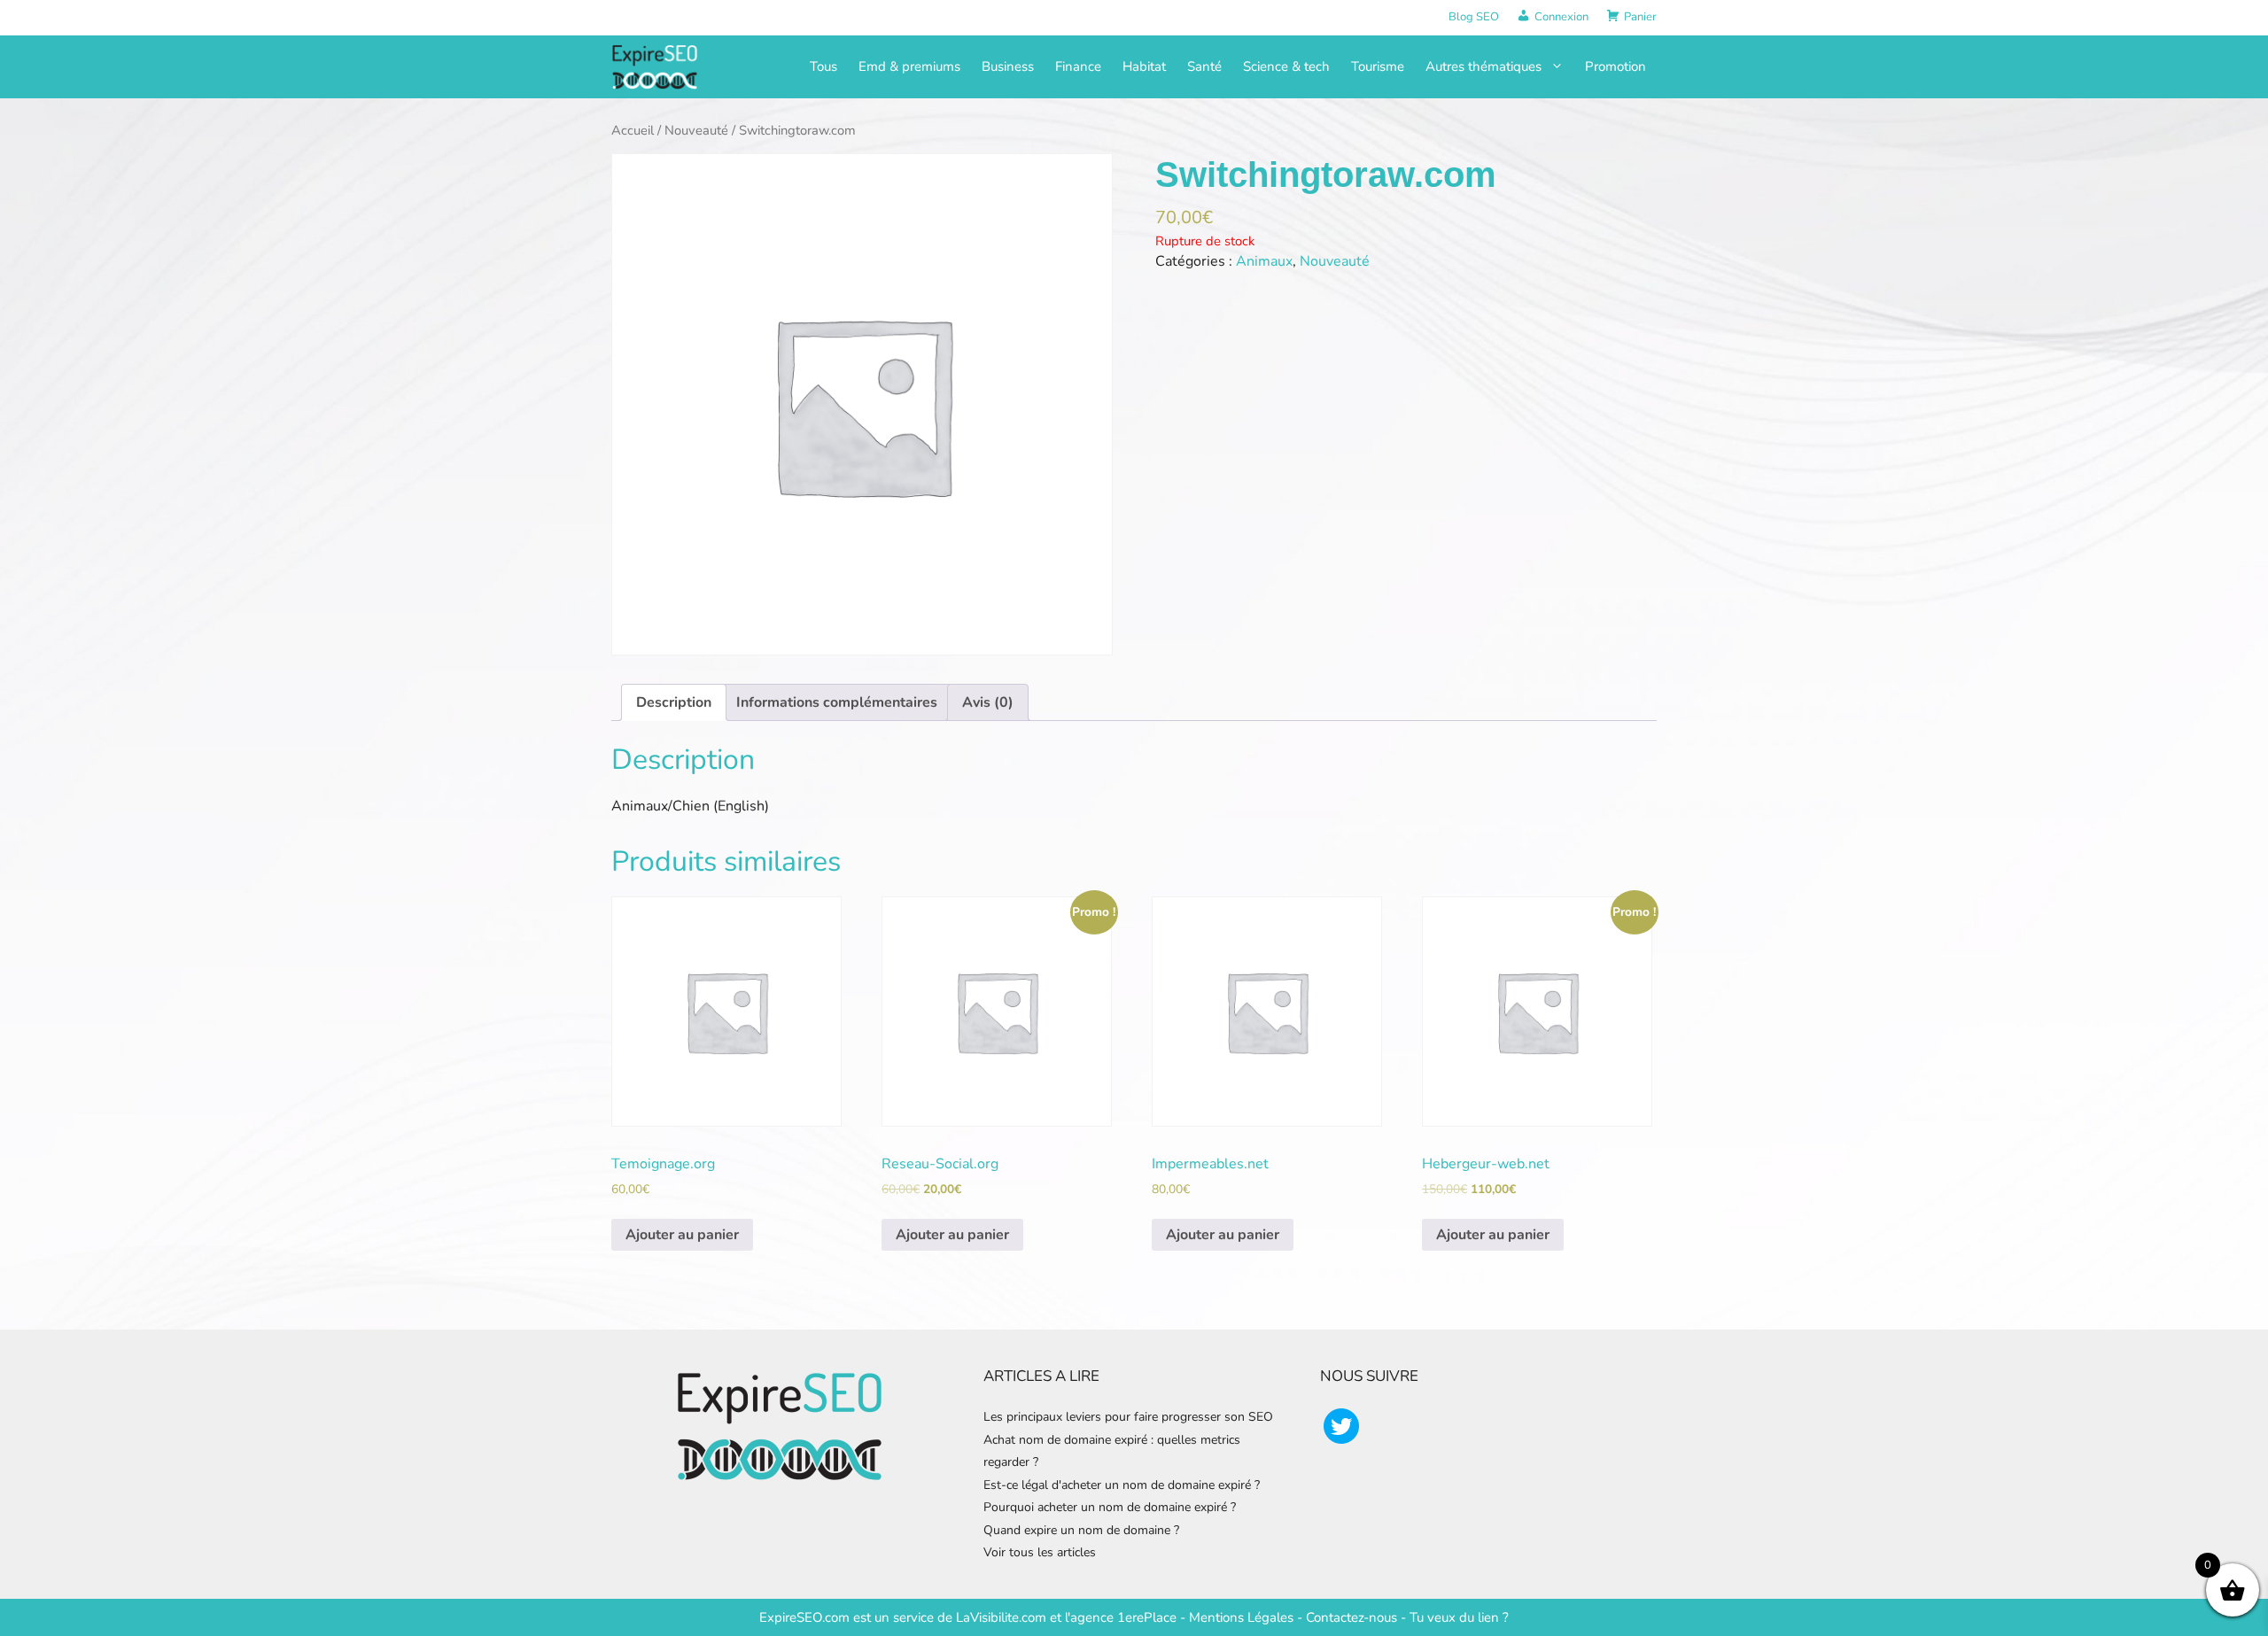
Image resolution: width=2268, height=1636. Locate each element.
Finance (1078, 66)
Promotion (1616, 66)
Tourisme (1378, 66)
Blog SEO (1474, 17)
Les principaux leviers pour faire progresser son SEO (1128, 1417)
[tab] (674, 702)
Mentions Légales (1241, 1617)
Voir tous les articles (1040, 1552)
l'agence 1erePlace (1119, 1617)
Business (1008, 66)
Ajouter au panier (682, 1235)
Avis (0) (988, 702)
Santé (1204, 66)
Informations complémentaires (837, 702)
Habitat (1144, 66)
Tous (823, 66)
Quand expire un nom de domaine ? (1081, 1530)
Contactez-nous (1351, 1617)
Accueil (633, 130)
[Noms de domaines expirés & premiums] (656, 66)
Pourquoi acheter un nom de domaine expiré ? (1110, 1507)
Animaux (1264, 261)
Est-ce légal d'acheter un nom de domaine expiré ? (1122, 1485)
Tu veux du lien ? (1459, 1617)
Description (674, 702)
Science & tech (1286, 66)
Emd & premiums (909, 66)
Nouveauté (696, 130)
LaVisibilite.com (1003, 1617)
